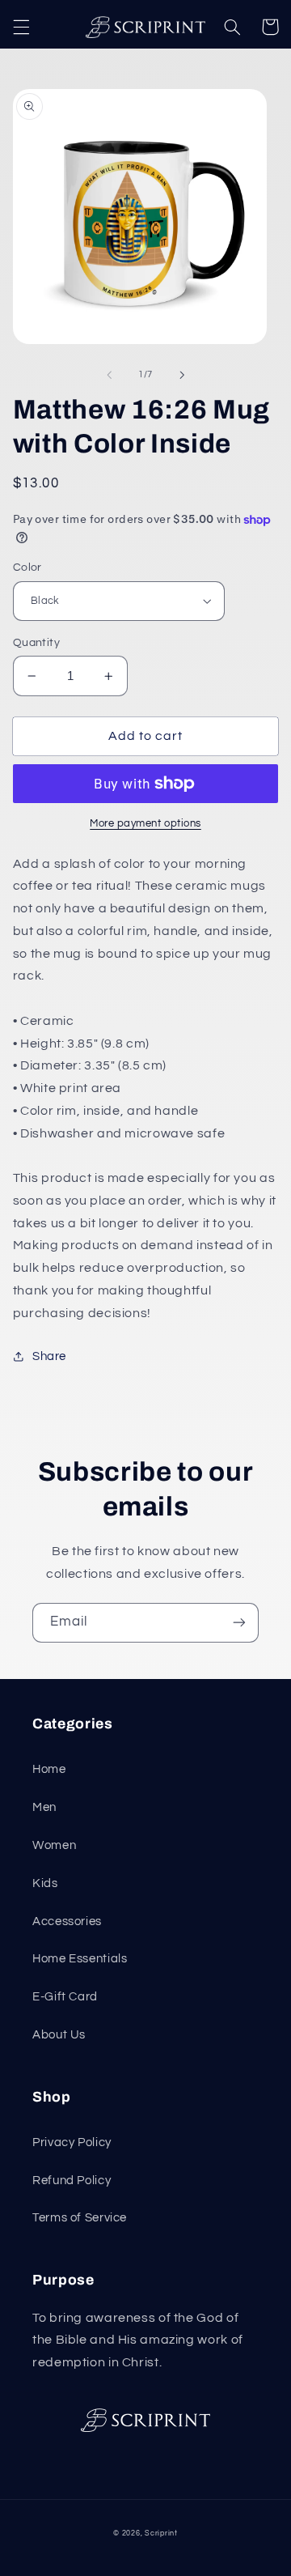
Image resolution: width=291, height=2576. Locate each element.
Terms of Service (80, 2218)
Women (54, 1845)
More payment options (145, 824)
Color (27, 567)
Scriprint (161, 2533)
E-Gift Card (65, 1997)
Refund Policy (72, 2181)
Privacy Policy (72, 2142)
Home (49, 1769)
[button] (21, 27)
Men (44, 1807)
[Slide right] (182, 375)
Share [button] (49, 1356)
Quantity (36, 643)
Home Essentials (80, 1959)
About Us (59, 2035)
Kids (45, 1883)
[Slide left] (109, 375)
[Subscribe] (239, 1623)
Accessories (67, 1921)
